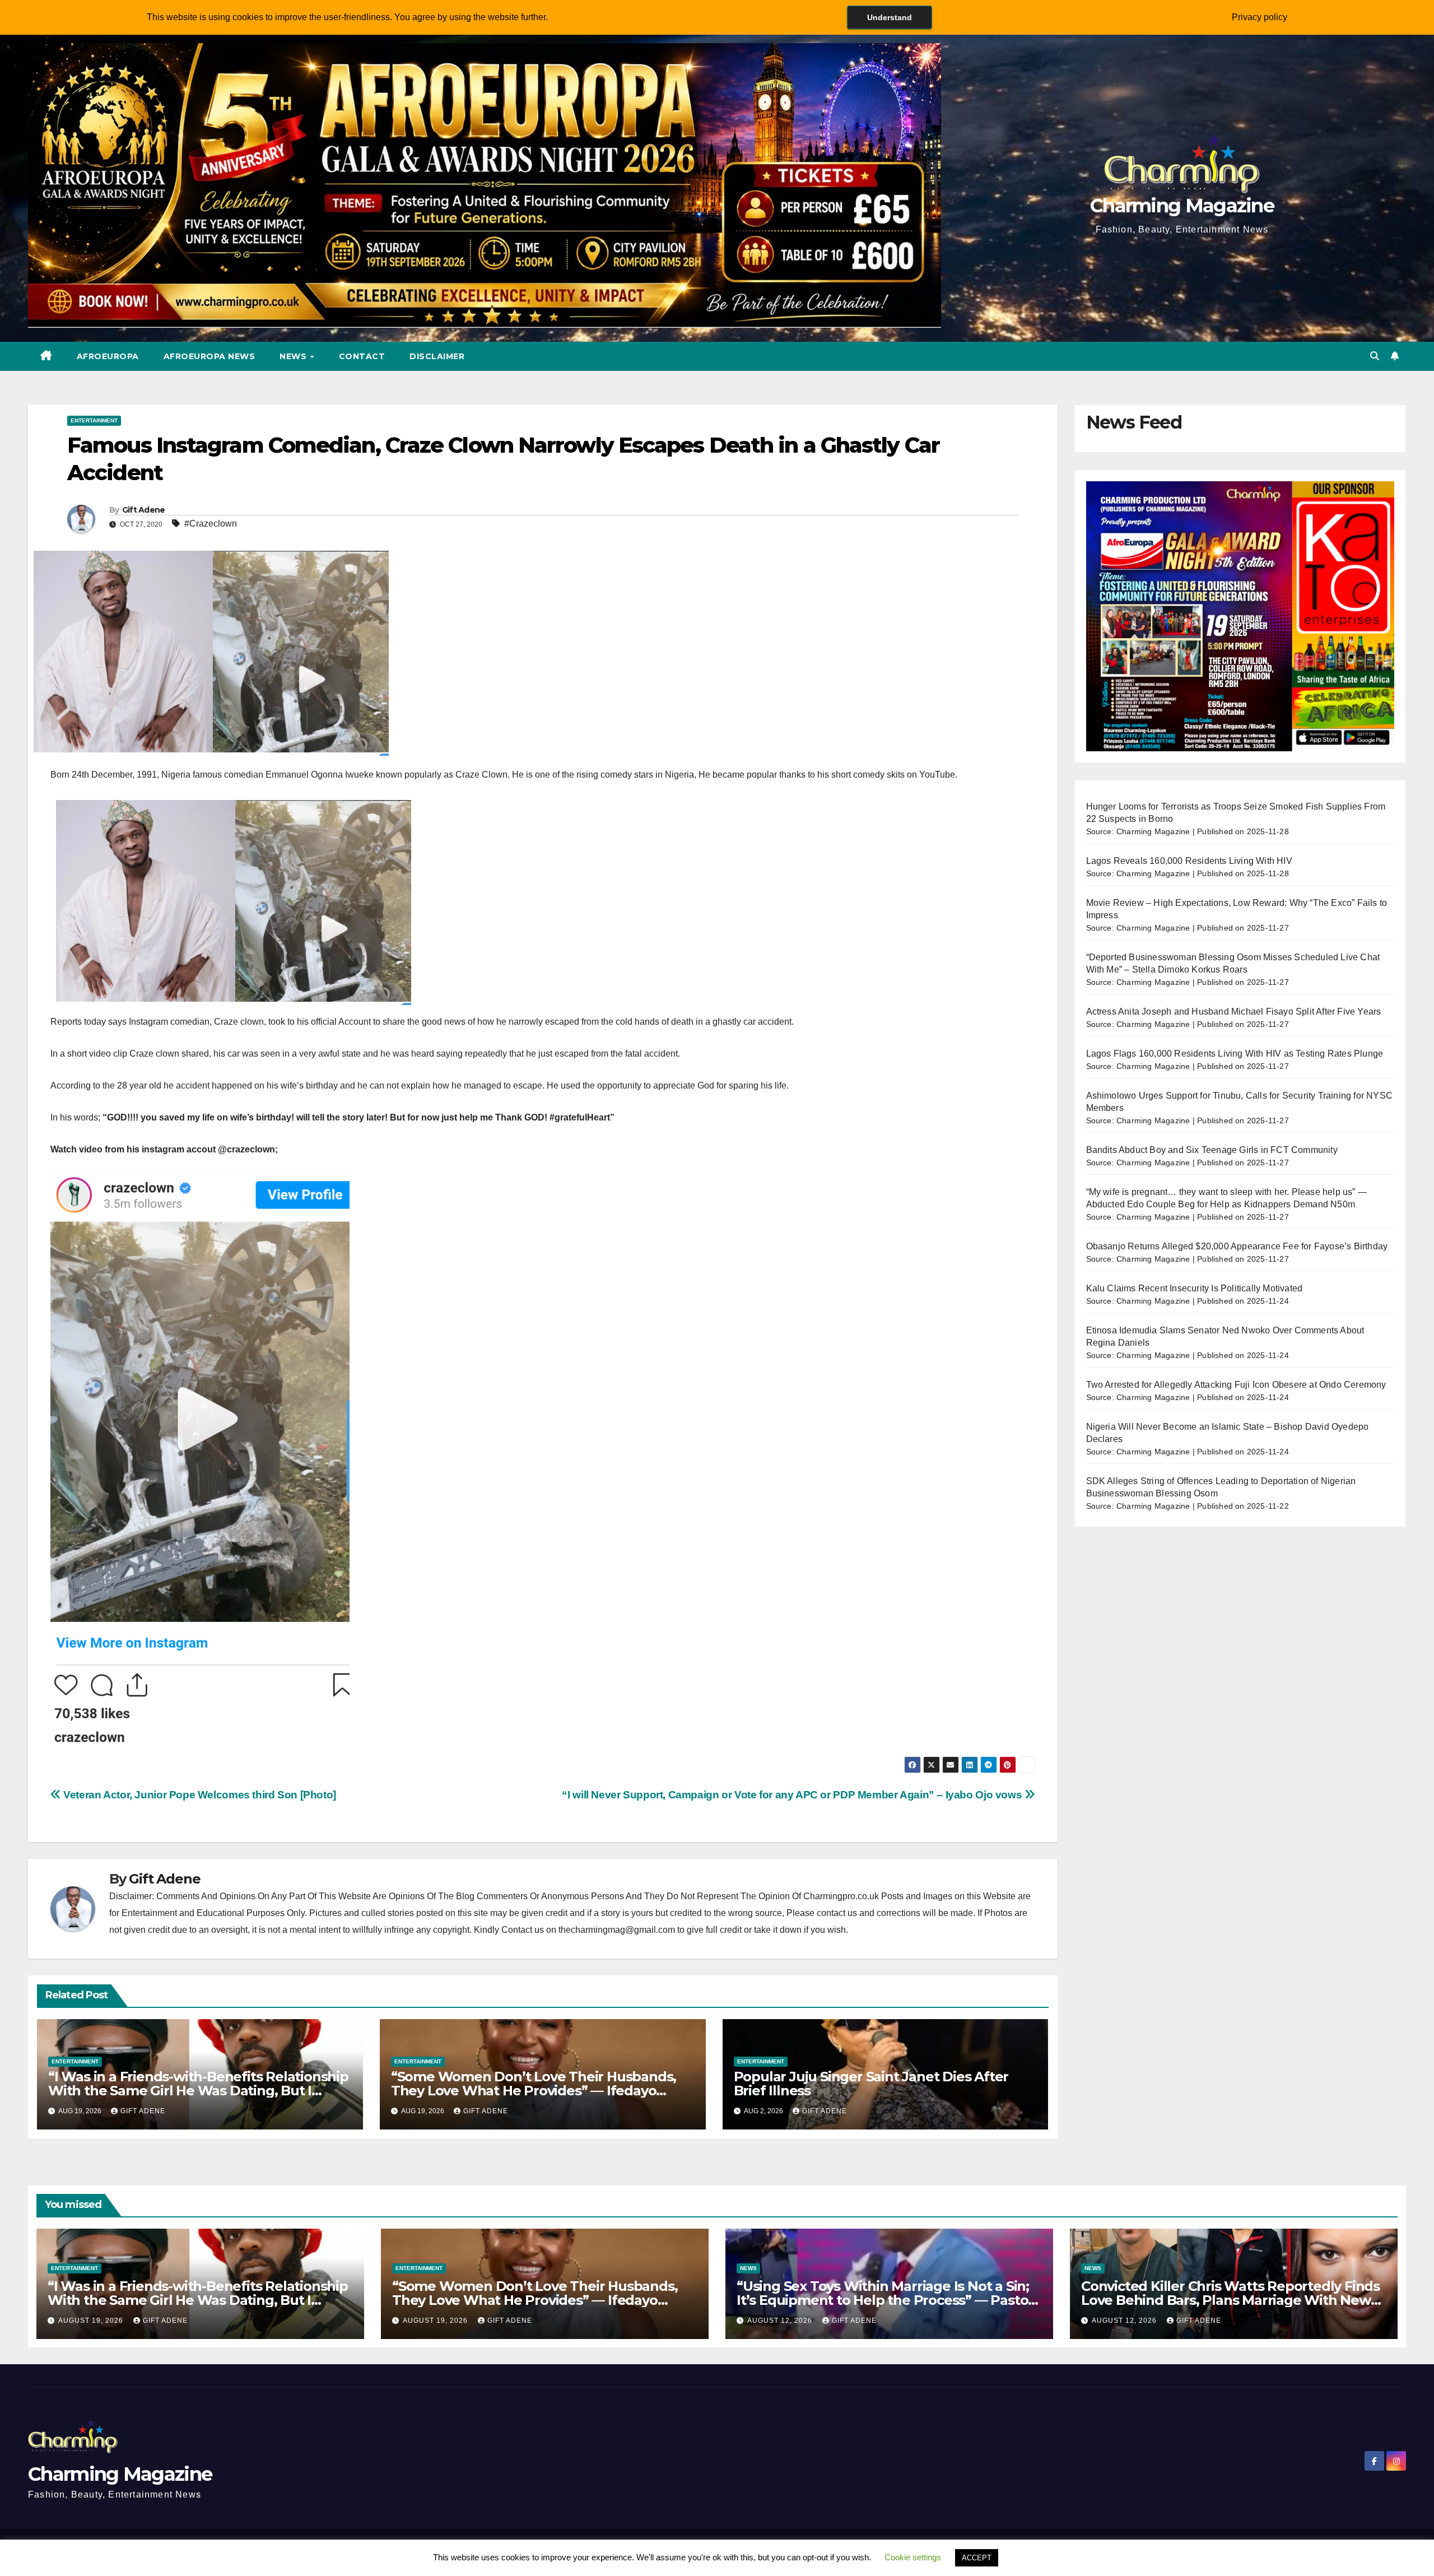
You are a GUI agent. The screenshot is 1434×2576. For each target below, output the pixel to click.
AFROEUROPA (108, 356)
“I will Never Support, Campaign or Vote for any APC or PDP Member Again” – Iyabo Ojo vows (793, 1795)
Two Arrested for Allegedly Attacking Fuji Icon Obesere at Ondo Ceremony (1236, 1385)
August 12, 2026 (781, 2321)
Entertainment (94, 420)
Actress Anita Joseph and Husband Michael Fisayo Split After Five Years (1234, 1012)
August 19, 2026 (92, 2321)
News (294, 356)
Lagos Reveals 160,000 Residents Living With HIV (1189, 861)
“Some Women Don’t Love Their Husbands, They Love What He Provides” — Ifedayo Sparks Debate (534, 2091)
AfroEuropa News (209, 356)
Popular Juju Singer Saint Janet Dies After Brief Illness (871, 2084)
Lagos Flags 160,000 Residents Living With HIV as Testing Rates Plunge (1235, 1054)
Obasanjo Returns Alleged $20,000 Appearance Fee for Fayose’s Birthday (1237, 1246)
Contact (362, 356)
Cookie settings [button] (913, 2557)
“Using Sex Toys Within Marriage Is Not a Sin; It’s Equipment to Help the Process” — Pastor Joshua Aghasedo (885, 2300)
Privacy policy (1260, 17)
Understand (890, 17)
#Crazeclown (211, 524)
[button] (1375, 356)
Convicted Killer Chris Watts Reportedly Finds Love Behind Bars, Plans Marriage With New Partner (1230, 2300)
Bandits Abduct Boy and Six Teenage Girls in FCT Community (1212, 1150)
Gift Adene (144, 510)
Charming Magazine (1182, 206)
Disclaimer (437, 356)
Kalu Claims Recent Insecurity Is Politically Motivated (1195, 1288)
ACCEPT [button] (977, 2558)
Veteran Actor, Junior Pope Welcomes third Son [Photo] (199, 1795)
